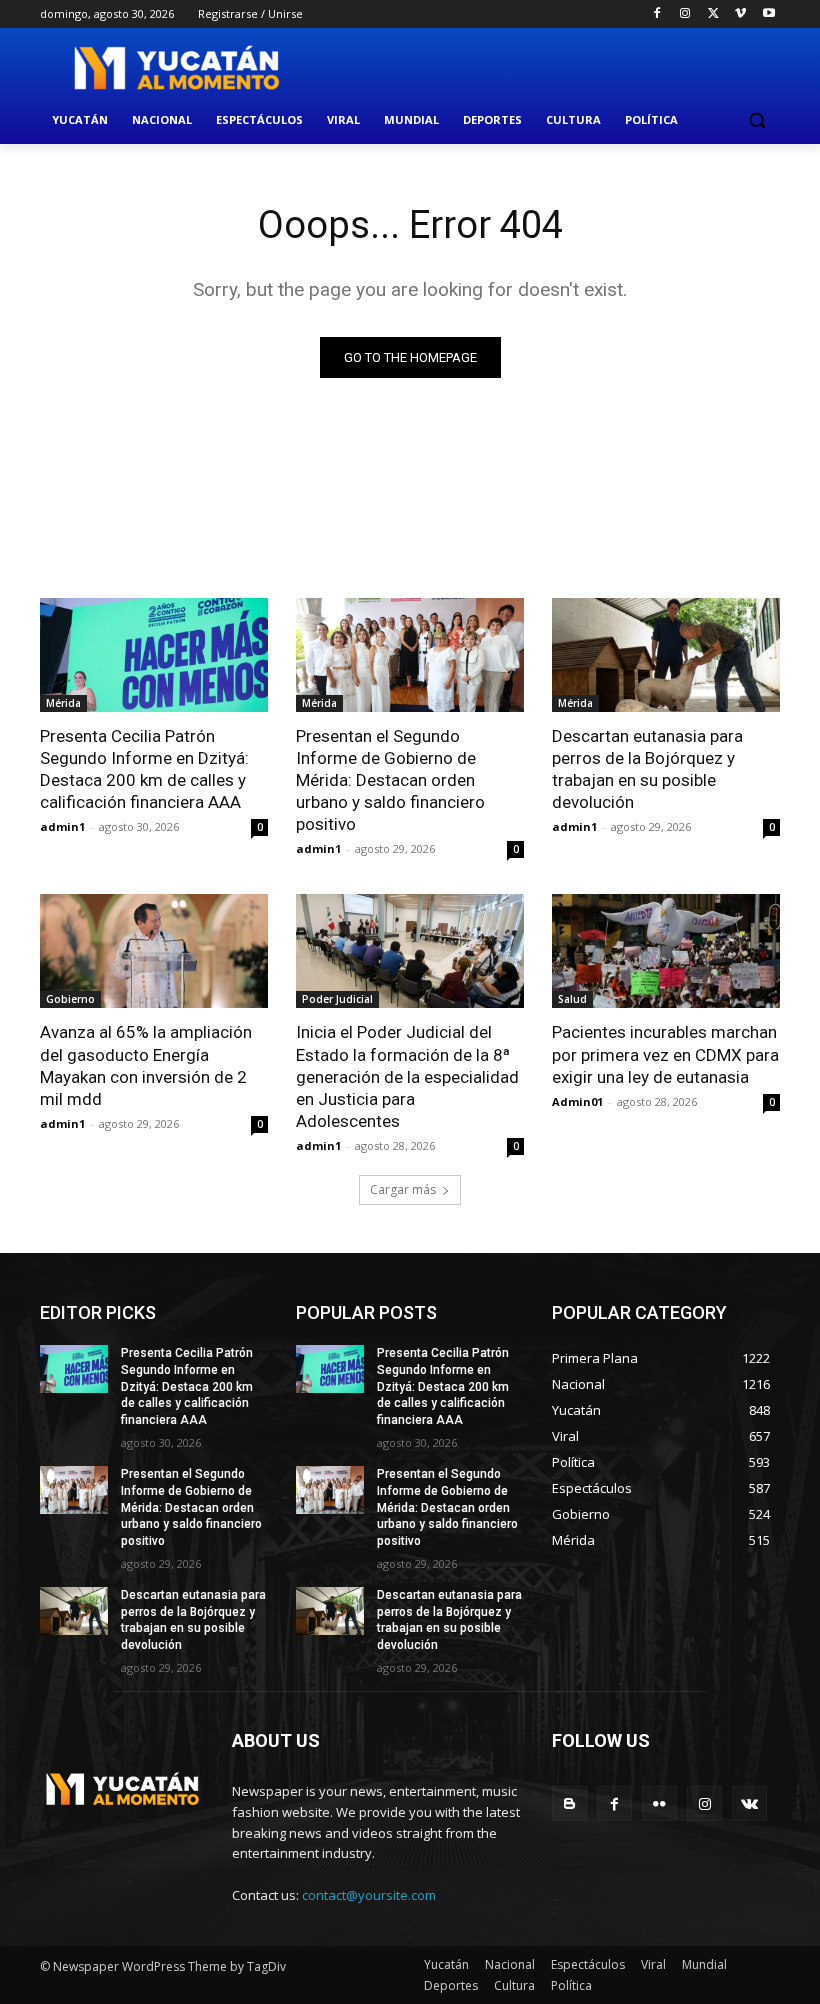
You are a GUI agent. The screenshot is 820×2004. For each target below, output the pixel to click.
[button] (756, 120)
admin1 (62, 826)
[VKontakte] (749, 1803)
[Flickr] (659, 1803)
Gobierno (70, 999)
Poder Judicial (337, 999)
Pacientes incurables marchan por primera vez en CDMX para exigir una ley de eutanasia (665, 1054)
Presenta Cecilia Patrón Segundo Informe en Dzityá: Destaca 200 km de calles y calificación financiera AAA (144, 769)
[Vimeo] (740, 14)
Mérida (63, 703)
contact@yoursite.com (369, 1895)
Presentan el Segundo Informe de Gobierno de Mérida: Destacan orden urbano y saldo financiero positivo (390, 780)
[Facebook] (657, 14)
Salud (572, 999)
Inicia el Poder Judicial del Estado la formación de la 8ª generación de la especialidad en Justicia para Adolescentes (407, 1076)
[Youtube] (768, 14)
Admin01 (577, 1101)
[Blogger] (569, 1803)
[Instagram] (685, 14)
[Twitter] (713, 14)
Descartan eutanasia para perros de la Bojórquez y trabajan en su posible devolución (647, 769)
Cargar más (403, 1189)
